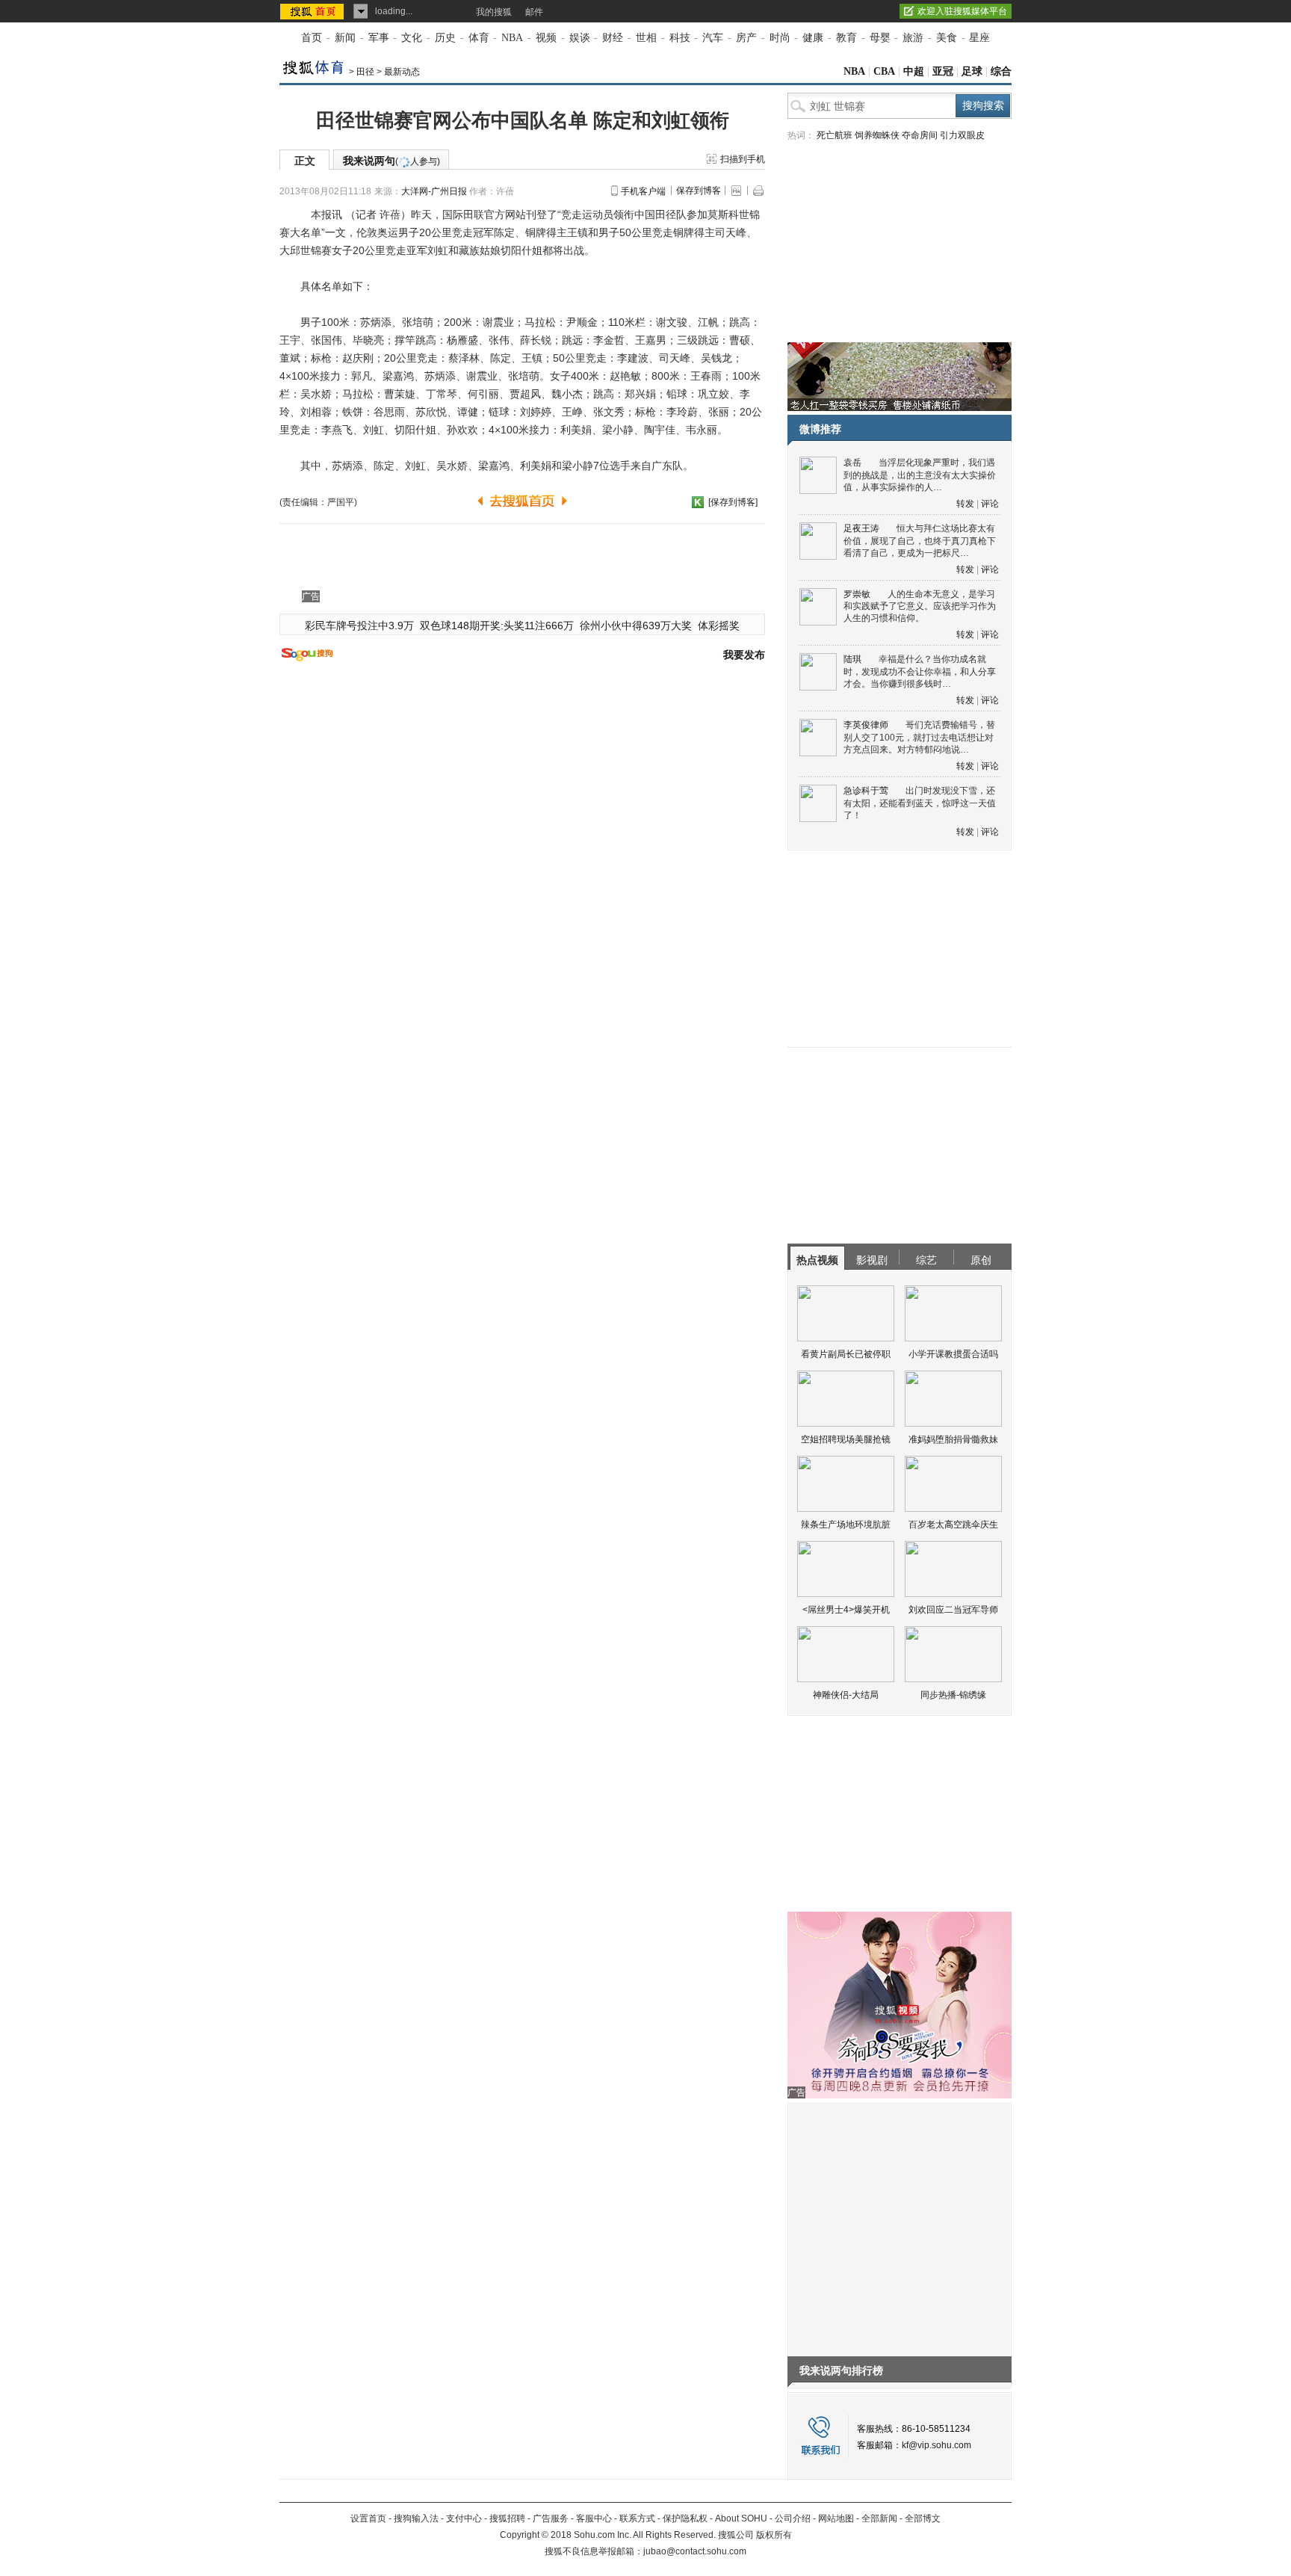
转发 (965, 504)
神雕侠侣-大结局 (846, 1695)
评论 (990, 504)
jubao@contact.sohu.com (695, 2551)
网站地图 (836, 2518)
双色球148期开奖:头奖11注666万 (497, 626)
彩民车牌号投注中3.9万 (359, 626)
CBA (884, 71)
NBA (512, 38)
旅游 (913, 38)
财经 (613, 38)
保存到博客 (699, 191)
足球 (972, 71)
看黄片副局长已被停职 (846, 1354)
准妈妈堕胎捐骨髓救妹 (953, 1439)
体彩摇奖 (719, 626)
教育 (846, 38)
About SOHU (741, 2518)
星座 (979, 38)
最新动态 (402, 72)
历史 (445, 38)
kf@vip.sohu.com (936, 2445)
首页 (312, 38)
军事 (379, 38)
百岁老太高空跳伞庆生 (953, 1525)
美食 (947, 38)
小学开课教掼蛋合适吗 (953, 1354)
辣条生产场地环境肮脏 (846, 1525)
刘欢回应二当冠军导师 (953, 1610)
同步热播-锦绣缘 (953, 1695)
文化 (412, 38)
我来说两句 (391, 161)
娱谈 (580, 38)
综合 (1001, 71)
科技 (680, 38)
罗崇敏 (857, 594)
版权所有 (774, 2535)
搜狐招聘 (507, 2518)
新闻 (345, 38)
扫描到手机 (743, 159)
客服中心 (594, 2518)
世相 (646, 38)
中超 (914, 71)
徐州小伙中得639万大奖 (636, 626)
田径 (365, 72)
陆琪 (852, 659)
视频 (546, 38)
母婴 (880, 38)
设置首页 (368, 2518)
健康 (813, 38)
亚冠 (943, 71)
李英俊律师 (866, 725)
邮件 (534, 12)
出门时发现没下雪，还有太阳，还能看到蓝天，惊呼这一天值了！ (920, 803)
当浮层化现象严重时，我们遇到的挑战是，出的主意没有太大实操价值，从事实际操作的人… (920, 475)
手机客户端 (643, 191)
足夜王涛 (861, 528)
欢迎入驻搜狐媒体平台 (962, 11)
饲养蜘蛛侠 (877, 135)
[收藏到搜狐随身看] (698, 502)
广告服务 (551, 2518)
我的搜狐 (494, 12)
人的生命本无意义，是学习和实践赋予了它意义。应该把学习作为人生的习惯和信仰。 (920, 606)
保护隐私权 (685, 2518)
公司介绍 (793, 2518)
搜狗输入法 (416, 2518)
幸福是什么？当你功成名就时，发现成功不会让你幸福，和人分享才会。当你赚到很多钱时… (920, 671)
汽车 (713, 38)
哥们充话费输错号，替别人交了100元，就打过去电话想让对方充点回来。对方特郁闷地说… (919, 737)
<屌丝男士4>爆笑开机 (846, 1610)
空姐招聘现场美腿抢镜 (846, 1439)
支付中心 (464, 2518)
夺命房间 (920, 135)
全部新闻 (879, 2518)
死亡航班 (835, 135)
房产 (746, 38)
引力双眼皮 (962, 135)
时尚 (780, 38)
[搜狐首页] (313, 11)
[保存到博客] (733, 502)
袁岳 (852, 463)
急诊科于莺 (866, 791)
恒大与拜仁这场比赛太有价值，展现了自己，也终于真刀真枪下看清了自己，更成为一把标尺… (920, 541)
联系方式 (637, 2518)
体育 (479, 38)
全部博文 (923, 2518)
